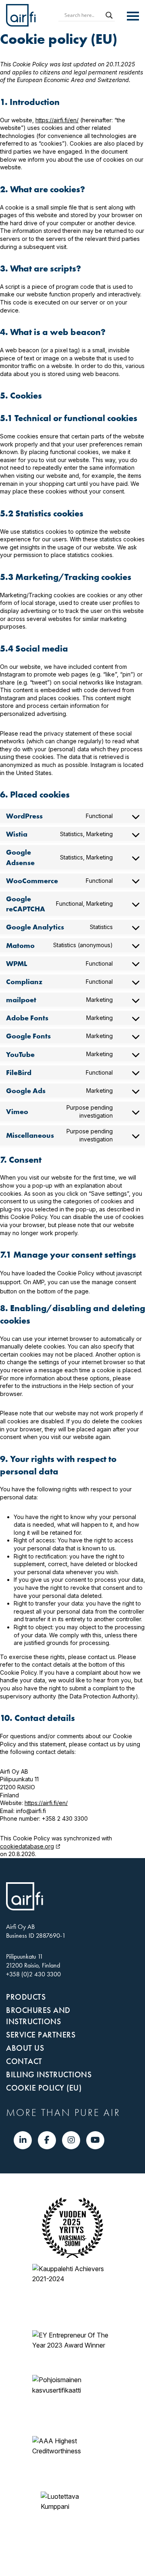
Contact (24, 2061)
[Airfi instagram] (71, 2140)
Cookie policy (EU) (44, 2088)
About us (25, 2048)
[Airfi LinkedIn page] (23, 2140)
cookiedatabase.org (27, 1846)
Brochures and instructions (38, 2016)
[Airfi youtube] (95, 2140)
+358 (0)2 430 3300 (33, 1974)
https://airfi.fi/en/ (57, 120)
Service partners (41, 2035)
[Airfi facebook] (47, 2140)
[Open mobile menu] (133, 16)
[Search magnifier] (109, 15)
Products (26, 1997)
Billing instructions (49, 2074)
